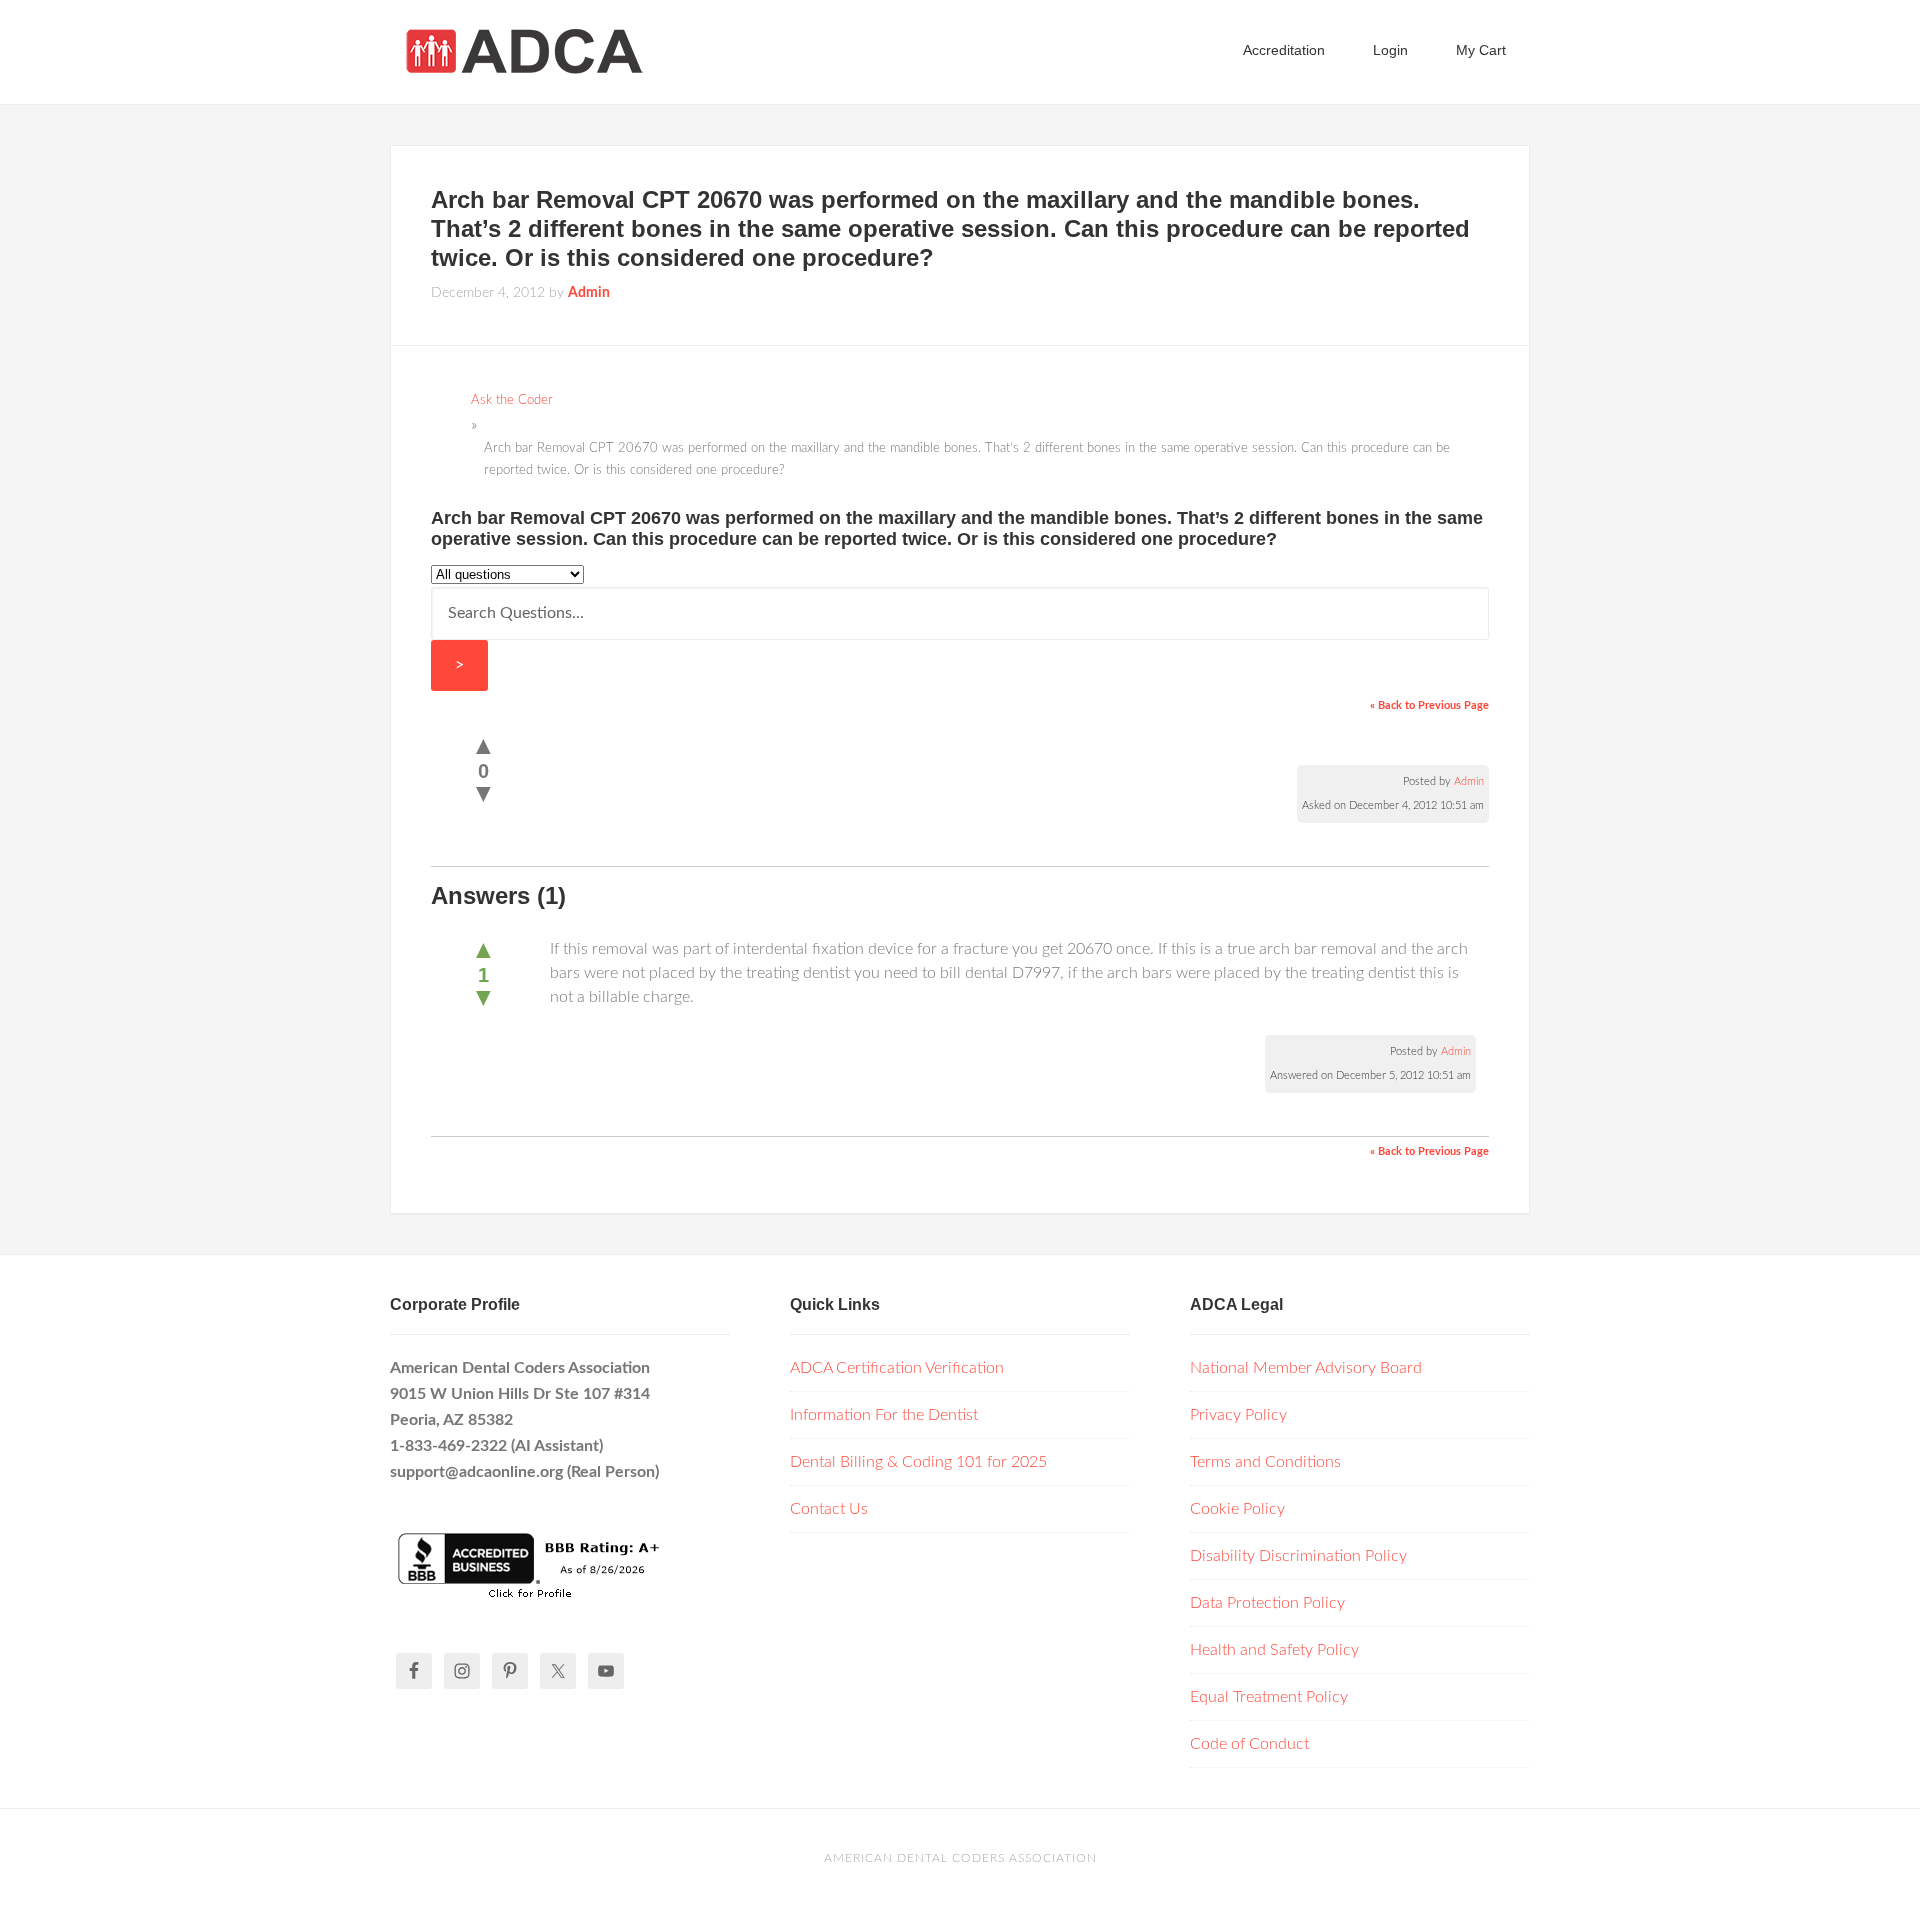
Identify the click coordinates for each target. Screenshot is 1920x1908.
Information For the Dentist (884, 1415)
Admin (1469, 781)
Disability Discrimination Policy (1298, 1556)
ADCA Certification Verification (897, 1368)
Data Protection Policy (1267, 1603)
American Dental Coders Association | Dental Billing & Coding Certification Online (550, 50)
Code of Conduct (1249, 1744)
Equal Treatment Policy (1269, 1697)
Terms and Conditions (1265, 1462)
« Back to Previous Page (1429, 705)
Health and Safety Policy (1274, 1650)
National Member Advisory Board (1306, 1368)
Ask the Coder (512, 400)
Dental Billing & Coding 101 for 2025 (918, 1462)
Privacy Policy (1238, 1415)
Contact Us (829, 1509)
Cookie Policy (1237, 1509)
